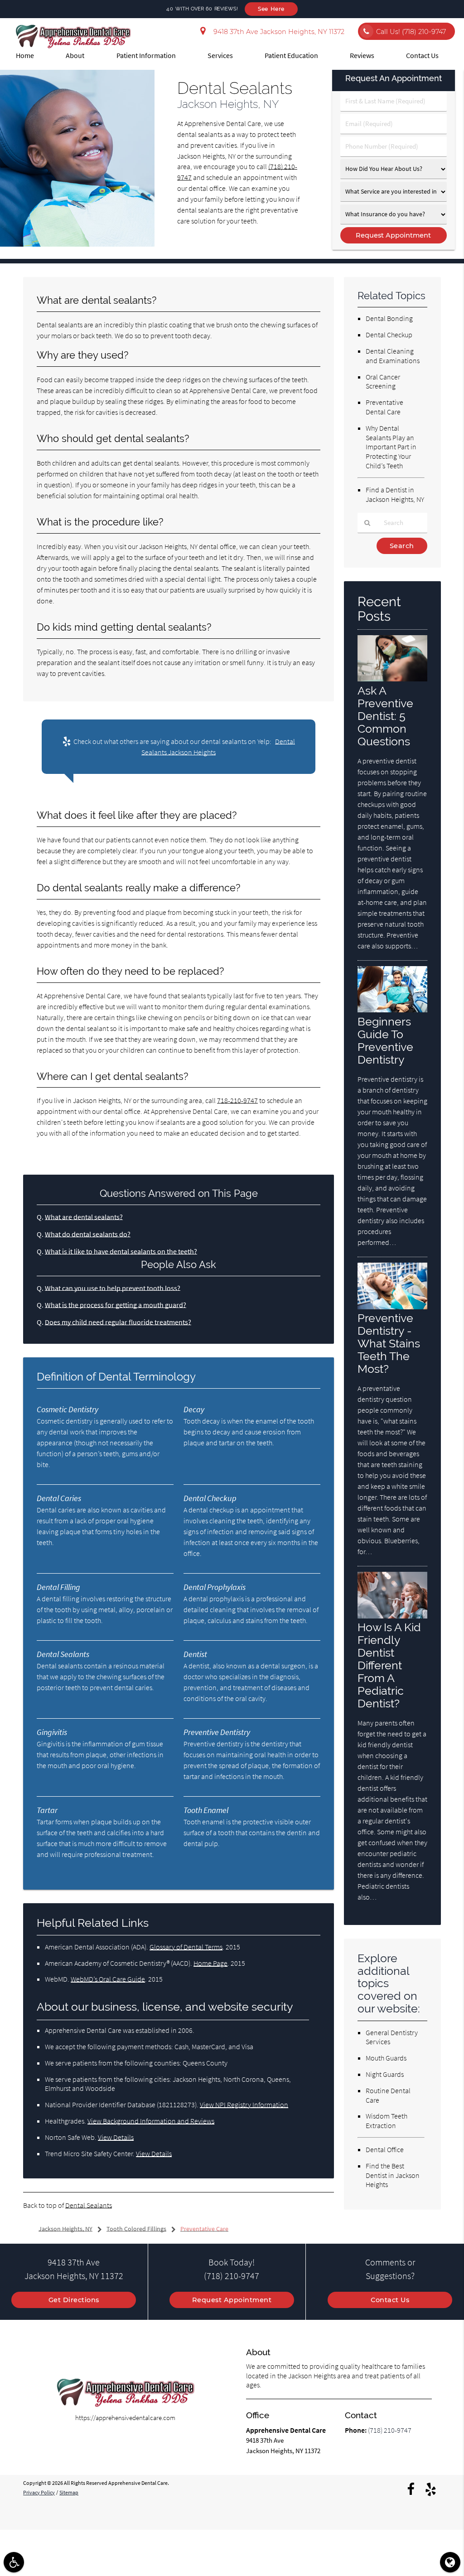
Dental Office (385, 2149)
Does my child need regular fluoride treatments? (118, 1322)
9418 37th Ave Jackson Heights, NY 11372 (277, 32)
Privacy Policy (39, 2493)
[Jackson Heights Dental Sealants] (77, 244)
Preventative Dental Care (384, 407)
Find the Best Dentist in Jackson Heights (393, 2175)
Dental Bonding (389, 318)
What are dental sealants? (84, 1217)
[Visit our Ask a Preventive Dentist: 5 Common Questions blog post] (392, 679)
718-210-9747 (237, 1100)
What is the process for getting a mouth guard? (116, 1305)
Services (220, 55)
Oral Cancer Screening (383, 382)
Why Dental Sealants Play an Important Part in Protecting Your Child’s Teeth (391, 447)
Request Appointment (232, 2300)
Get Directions (74, 2300)
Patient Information (146, 55)
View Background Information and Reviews (151, 2121)
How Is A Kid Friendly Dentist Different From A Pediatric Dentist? (389, 1665)
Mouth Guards (386, 2058)
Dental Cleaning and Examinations (393, 356)
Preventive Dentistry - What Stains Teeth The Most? (389, 1343)
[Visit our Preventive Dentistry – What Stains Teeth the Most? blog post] (392, 1307)
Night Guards (385, 2074)
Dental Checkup (389, 335)
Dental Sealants (89, 2205)
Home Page (210, 1963)
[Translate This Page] (450, 2562)
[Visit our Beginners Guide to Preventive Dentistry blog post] (392, 1010)
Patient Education (291, 55)
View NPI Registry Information (244, 2105)
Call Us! (411, 32)
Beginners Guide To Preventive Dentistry (385, 1040)
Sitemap (69, 2493)
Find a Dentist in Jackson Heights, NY (395, 494)
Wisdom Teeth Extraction (387, 2121)
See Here (271, 9)
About (75, 55)
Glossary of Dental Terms (186, 1947)
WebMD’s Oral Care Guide (108, 1979)
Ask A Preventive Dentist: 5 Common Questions (385, 716)
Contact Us (422, 55)
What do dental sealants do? (88, 1234)
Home (25, 55)
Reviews (362, 55)
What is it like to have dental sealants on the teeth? (121, 1251)
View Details (116, 2137)
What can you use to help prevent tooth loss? (113, 1288)
